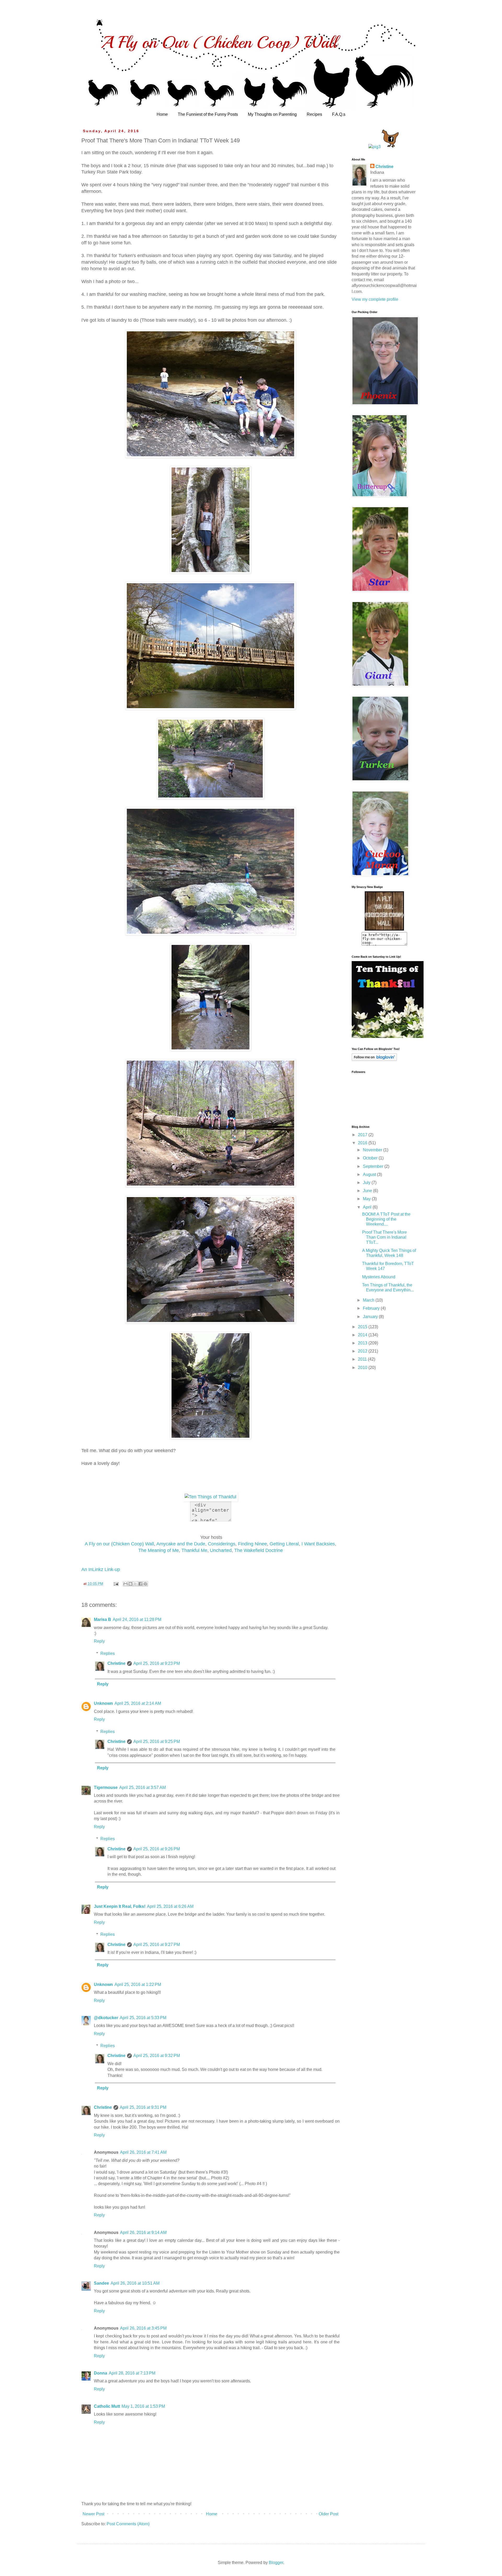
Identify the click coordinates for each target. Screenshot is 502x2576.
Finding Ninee (252, 1544)
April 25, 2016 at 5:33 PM (143, 2018)
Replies (108, 1653)
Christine (116, 1663)
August (370, 1174)
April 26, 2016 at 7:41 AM (143, 2152)
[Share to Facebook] (140, 1584)
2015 (363, 1327)
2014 (363, 1335)
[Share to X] (135, 1584)
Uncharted (221, 1550)
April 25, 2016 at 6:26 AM (170, 1906)
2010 (363, 1368)
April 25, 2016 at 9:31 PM (143, 2107)
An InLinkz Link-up (101, 1569)
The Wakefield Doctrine (259, 1550)
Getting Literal (284, 1544)
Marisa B (102, 1619)
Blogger (276, 2563)
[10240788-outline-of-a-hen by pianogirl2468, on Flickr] (390, 147)
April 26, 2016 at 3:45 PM (143, 2328)
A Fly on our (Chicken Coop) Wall (119, 1544)
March (369, 1300)
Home (162, 114)
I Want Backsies (318, 1544)
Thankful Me (194, 1550)
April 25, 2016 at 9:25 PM (157, 1742)
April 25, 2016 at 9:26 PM (157, 1849)
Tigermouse (106, 1787)
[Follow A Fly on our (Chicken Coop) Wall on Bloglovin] (374, 1059)
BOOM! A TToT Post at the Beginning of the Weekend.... (386, 1219)
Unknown (103, 1703)
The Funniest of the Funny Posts (208, 114)
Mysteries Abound (379, 1277)
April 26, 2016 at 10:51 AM (135, 2283)
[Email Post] (116, 1584)
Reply (99, 1641)
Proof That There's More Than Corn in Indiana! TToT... (384, 1237)
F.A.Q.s (339, 114)
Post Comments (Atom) (128, 2524)
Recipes (314, 114)
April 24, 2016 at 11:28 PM (137, 1619)
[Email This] (125, 1584)
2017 (363, 1135)
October (371, 1158)
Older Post (329, 2514)
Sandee (101, 2283)
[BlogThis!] (130, 1584)
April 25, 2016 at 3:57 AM (142, 1787)
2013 (363, 1343)
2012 (363, 1351)
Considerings (222, 1544)
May (367, 1199)
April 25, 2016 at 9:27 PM (157, 1945)
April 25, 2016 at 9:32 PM (157, 2056)
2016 (363, 1143)
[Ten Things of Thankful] (210, 1497)
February (372, 1308)
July (367, 1183)
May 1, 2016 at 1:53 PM (143, 2406)
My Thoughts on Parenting (272, 114)
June (368, 1191)
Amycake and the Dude (181, 1544)
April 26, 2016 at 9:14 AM (143, 2233)
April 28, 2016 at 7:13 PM (132, 2373)
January (371, 1317)
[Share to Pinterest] (145, 1584)
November (373, 1150)
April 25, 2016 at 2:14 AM (138, 1703)
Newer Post (93, 2514)
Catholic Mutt (107, 2406)
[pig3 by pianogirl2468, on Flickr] (375, 147)
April (368, 1207)
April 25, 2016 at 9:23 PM (157, 1663)
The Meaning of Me (159, 1550)
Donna (101, 2373)
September (374, 1166)
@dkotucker (106, 2018)
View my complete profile (375, 299)
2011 (363, 1359)
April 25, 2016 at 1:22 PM (138, 1985)
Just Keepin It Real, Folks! (120, 1906)
